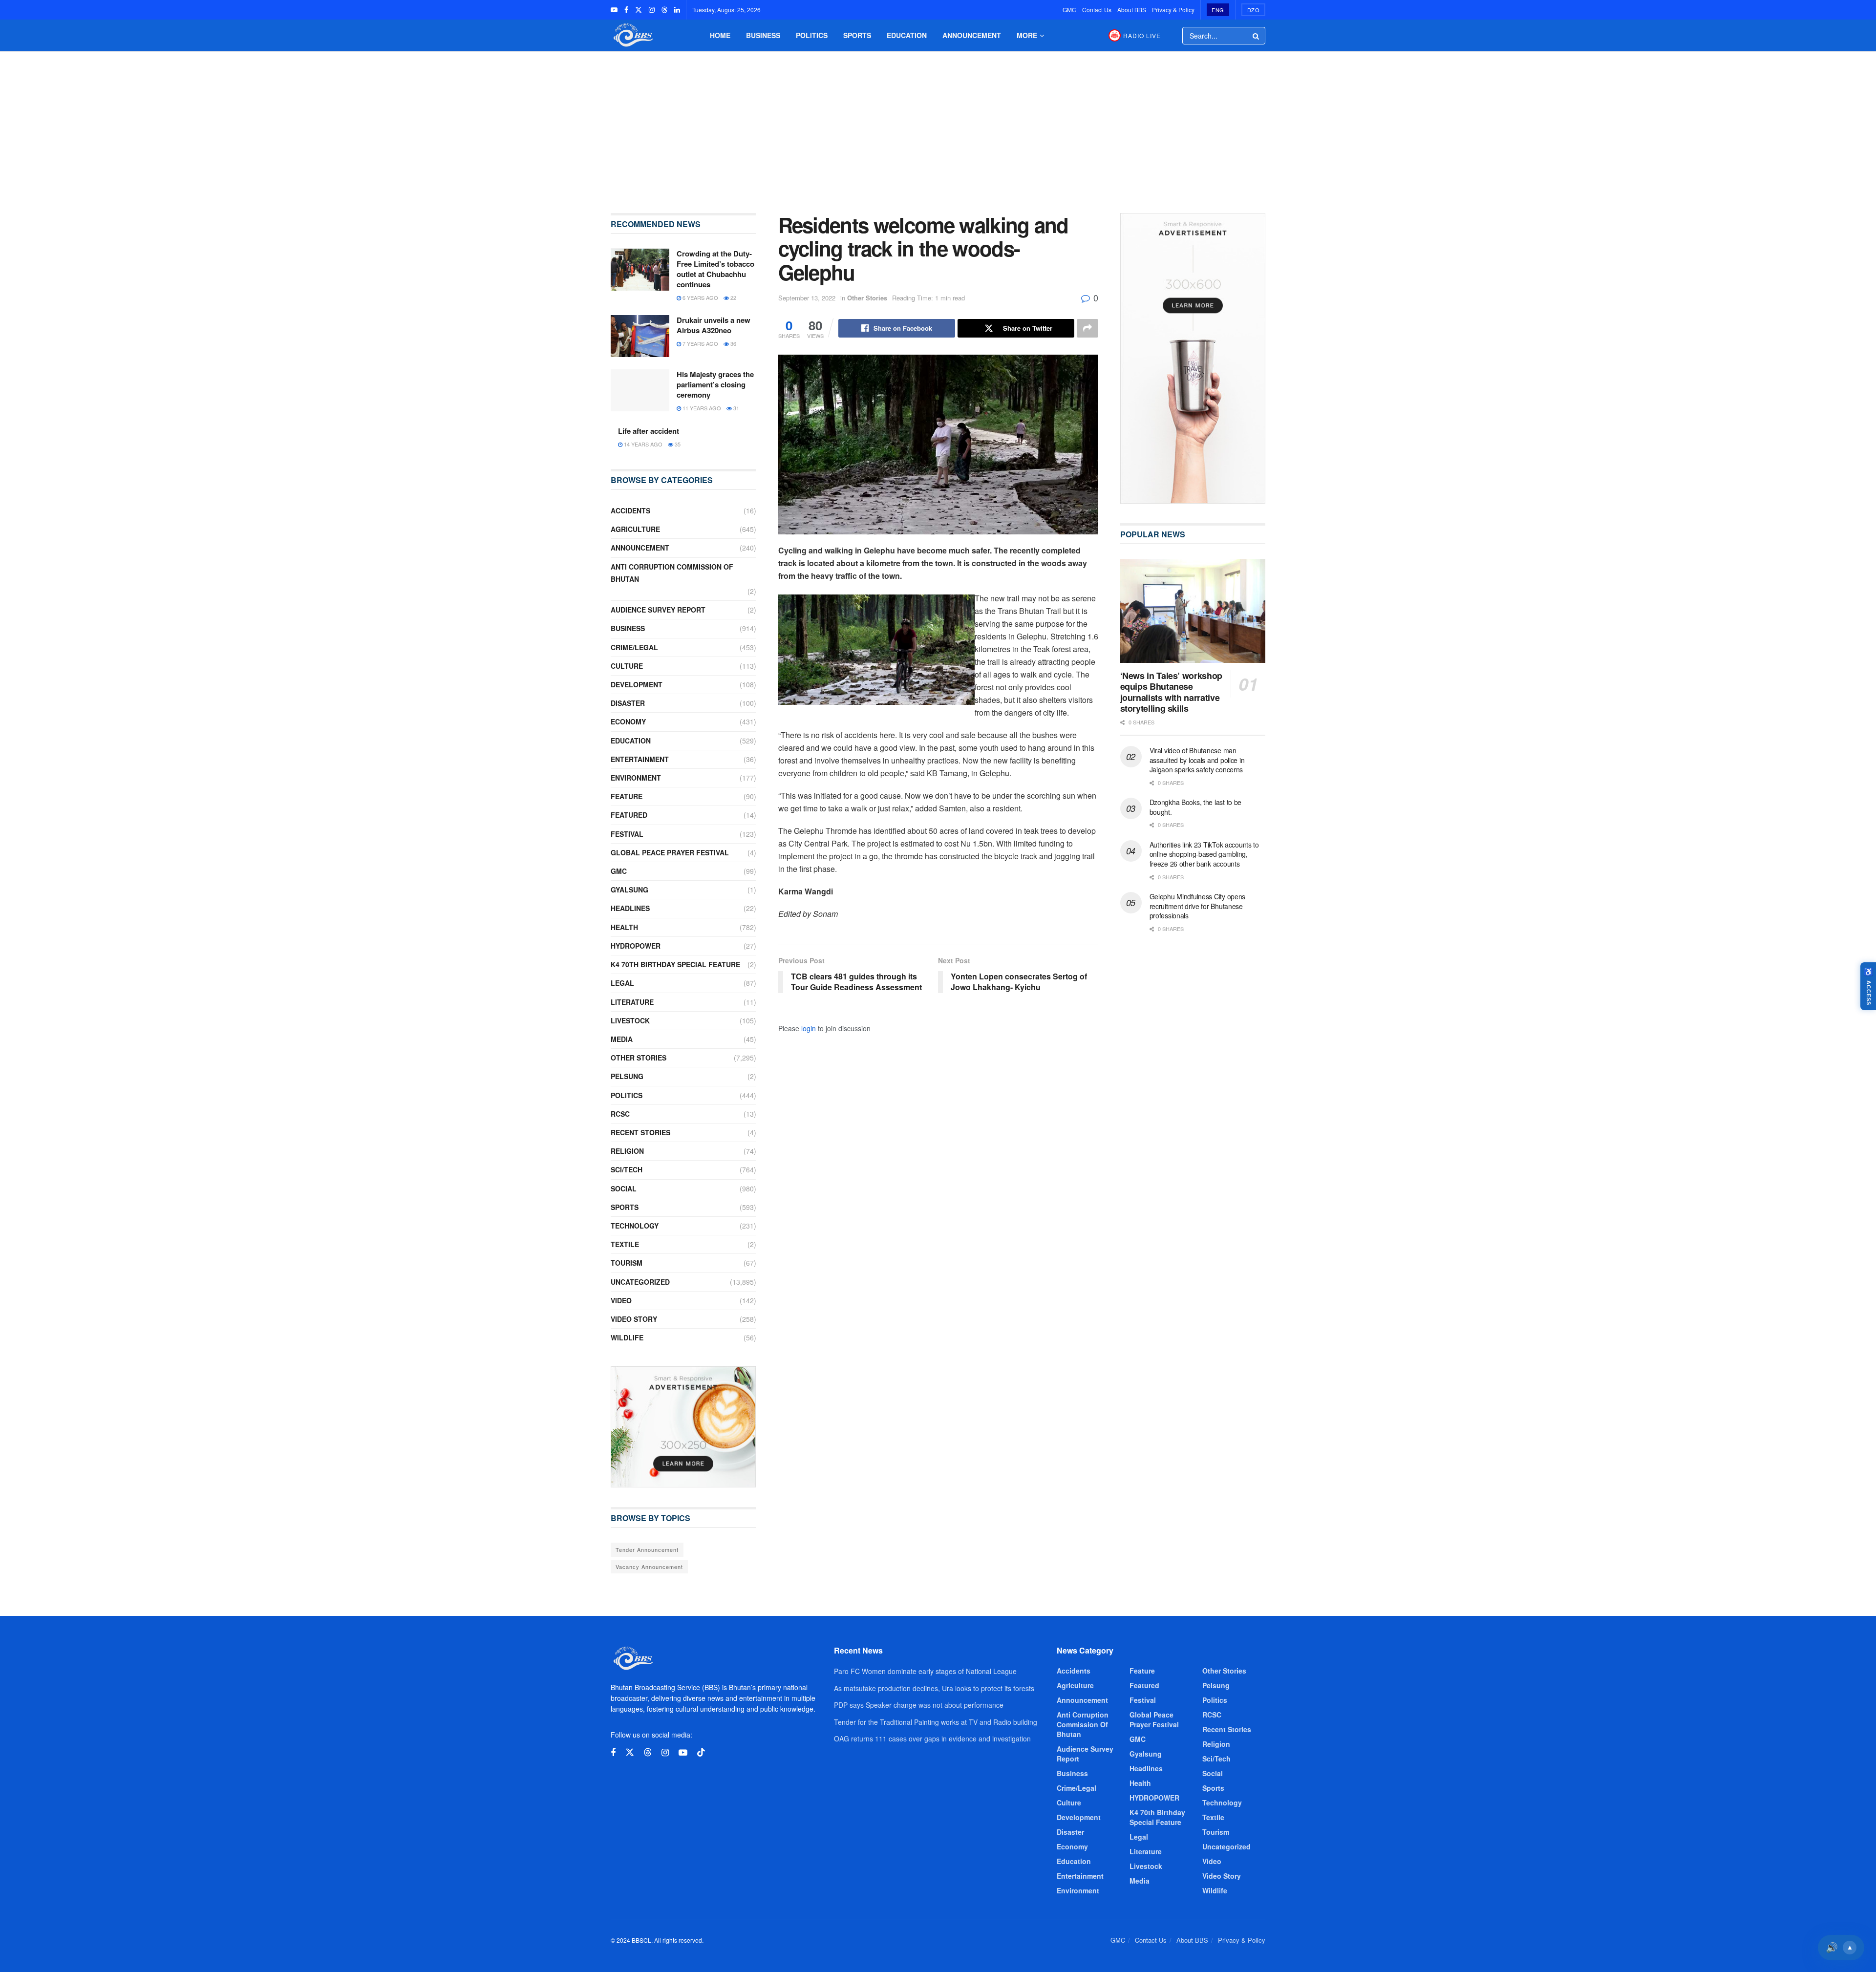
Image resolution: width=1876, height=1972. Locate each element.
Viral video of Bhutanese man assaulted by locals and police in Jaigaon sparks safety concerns (1197, 760)
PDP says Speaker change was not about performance (919, 1705)
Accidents (630, 510)
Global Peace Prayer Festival (670, 852)
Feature (627, 796)
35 (677, 444)
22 (733, 297)
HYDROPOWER (636, 946)
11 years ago (701, 408)
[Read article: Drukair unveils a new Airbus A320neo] (640, 336)
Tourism (627, 1263)
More (1027, 35)
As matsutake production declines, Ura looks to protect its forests (934, 1688)
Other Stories (867, 298)
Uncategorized (640, 1282)
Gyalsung (629, 890)
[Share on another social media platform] (1087, 328)
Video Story (634, 1319)
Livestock (630, 1020)
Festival (627, 834)
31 (735, 408)
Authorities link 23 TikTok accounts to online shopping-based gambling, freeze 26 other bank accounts (1204, 854)
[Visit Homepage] (632, 35)
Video (621, 1300)
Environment (636, 778)
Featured (629, 815)
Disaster (628, 703)
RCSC (620, 1114)
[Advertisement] (938, 125)
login (809, 1028)
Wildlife (627, 1337)
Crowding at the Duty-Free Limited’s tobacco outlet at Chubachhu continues (715, 269)
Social (624, 1188)
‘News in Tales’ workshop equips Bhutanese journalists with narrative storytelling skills (1171, 692)
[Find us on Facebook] (626, 10)
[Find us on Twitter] (639, 10)
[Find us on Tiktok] (701, 1752)
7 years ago (700, 343)
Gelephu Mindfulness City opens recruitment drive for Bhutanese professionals (1198, 906)
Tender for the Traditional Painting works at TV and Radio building (936, 1722)
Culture (627, 666)
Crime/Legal (634, 647)
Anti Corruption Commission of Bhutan (672, 573)
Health (624, 927)
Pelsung (627, 1076)
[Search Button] (1257, 36)
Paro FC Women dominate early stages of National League (925, 1671)
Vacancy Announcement (649, 1567)
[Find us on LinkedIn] (677, 10)
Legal (622, 983)
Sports (857, 35)
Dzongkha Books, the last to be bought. (1196, 807)
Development (637, 684)
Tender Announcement (647, 1549)
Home (720, 35)
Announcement (972, 35)
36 (733, 343)
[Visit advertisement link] (683, 1427)
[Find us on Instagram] (652, 10)
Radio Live (1142, 35)
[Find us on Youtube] (614, 10)
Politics (812, 35)
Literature (632, 1002)
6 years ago (700, 297)
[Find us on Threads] (664, 10)
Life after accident (649, 431)
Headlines (630, 908)
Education (907, 35)
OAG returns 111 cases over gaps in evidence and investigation (932, 1739)
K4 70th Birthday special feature (675, 964)
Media (622, 1039)
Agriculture (635, 529)
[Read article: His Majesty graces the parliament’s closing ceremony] (640, 390)
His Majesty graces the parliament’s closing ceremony (715, 384)
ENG (1218, 10)
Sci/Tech (627, 1169)
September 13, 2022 (807, 298)
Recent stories (640, 1132)
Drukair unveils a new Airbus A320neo (714, 325)
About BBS (1132, 10)
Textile (625, 1244)
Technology (635, 1226)
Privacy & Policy (1173, 10)
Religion (627, 1151)
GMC (1069, 10)
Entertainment (640, 759)
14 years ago (642, 444)
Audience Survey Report (658, 610)
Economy (628, 721)
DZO (1254, 10)
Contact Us (1097, 10)
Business (763, 35)
